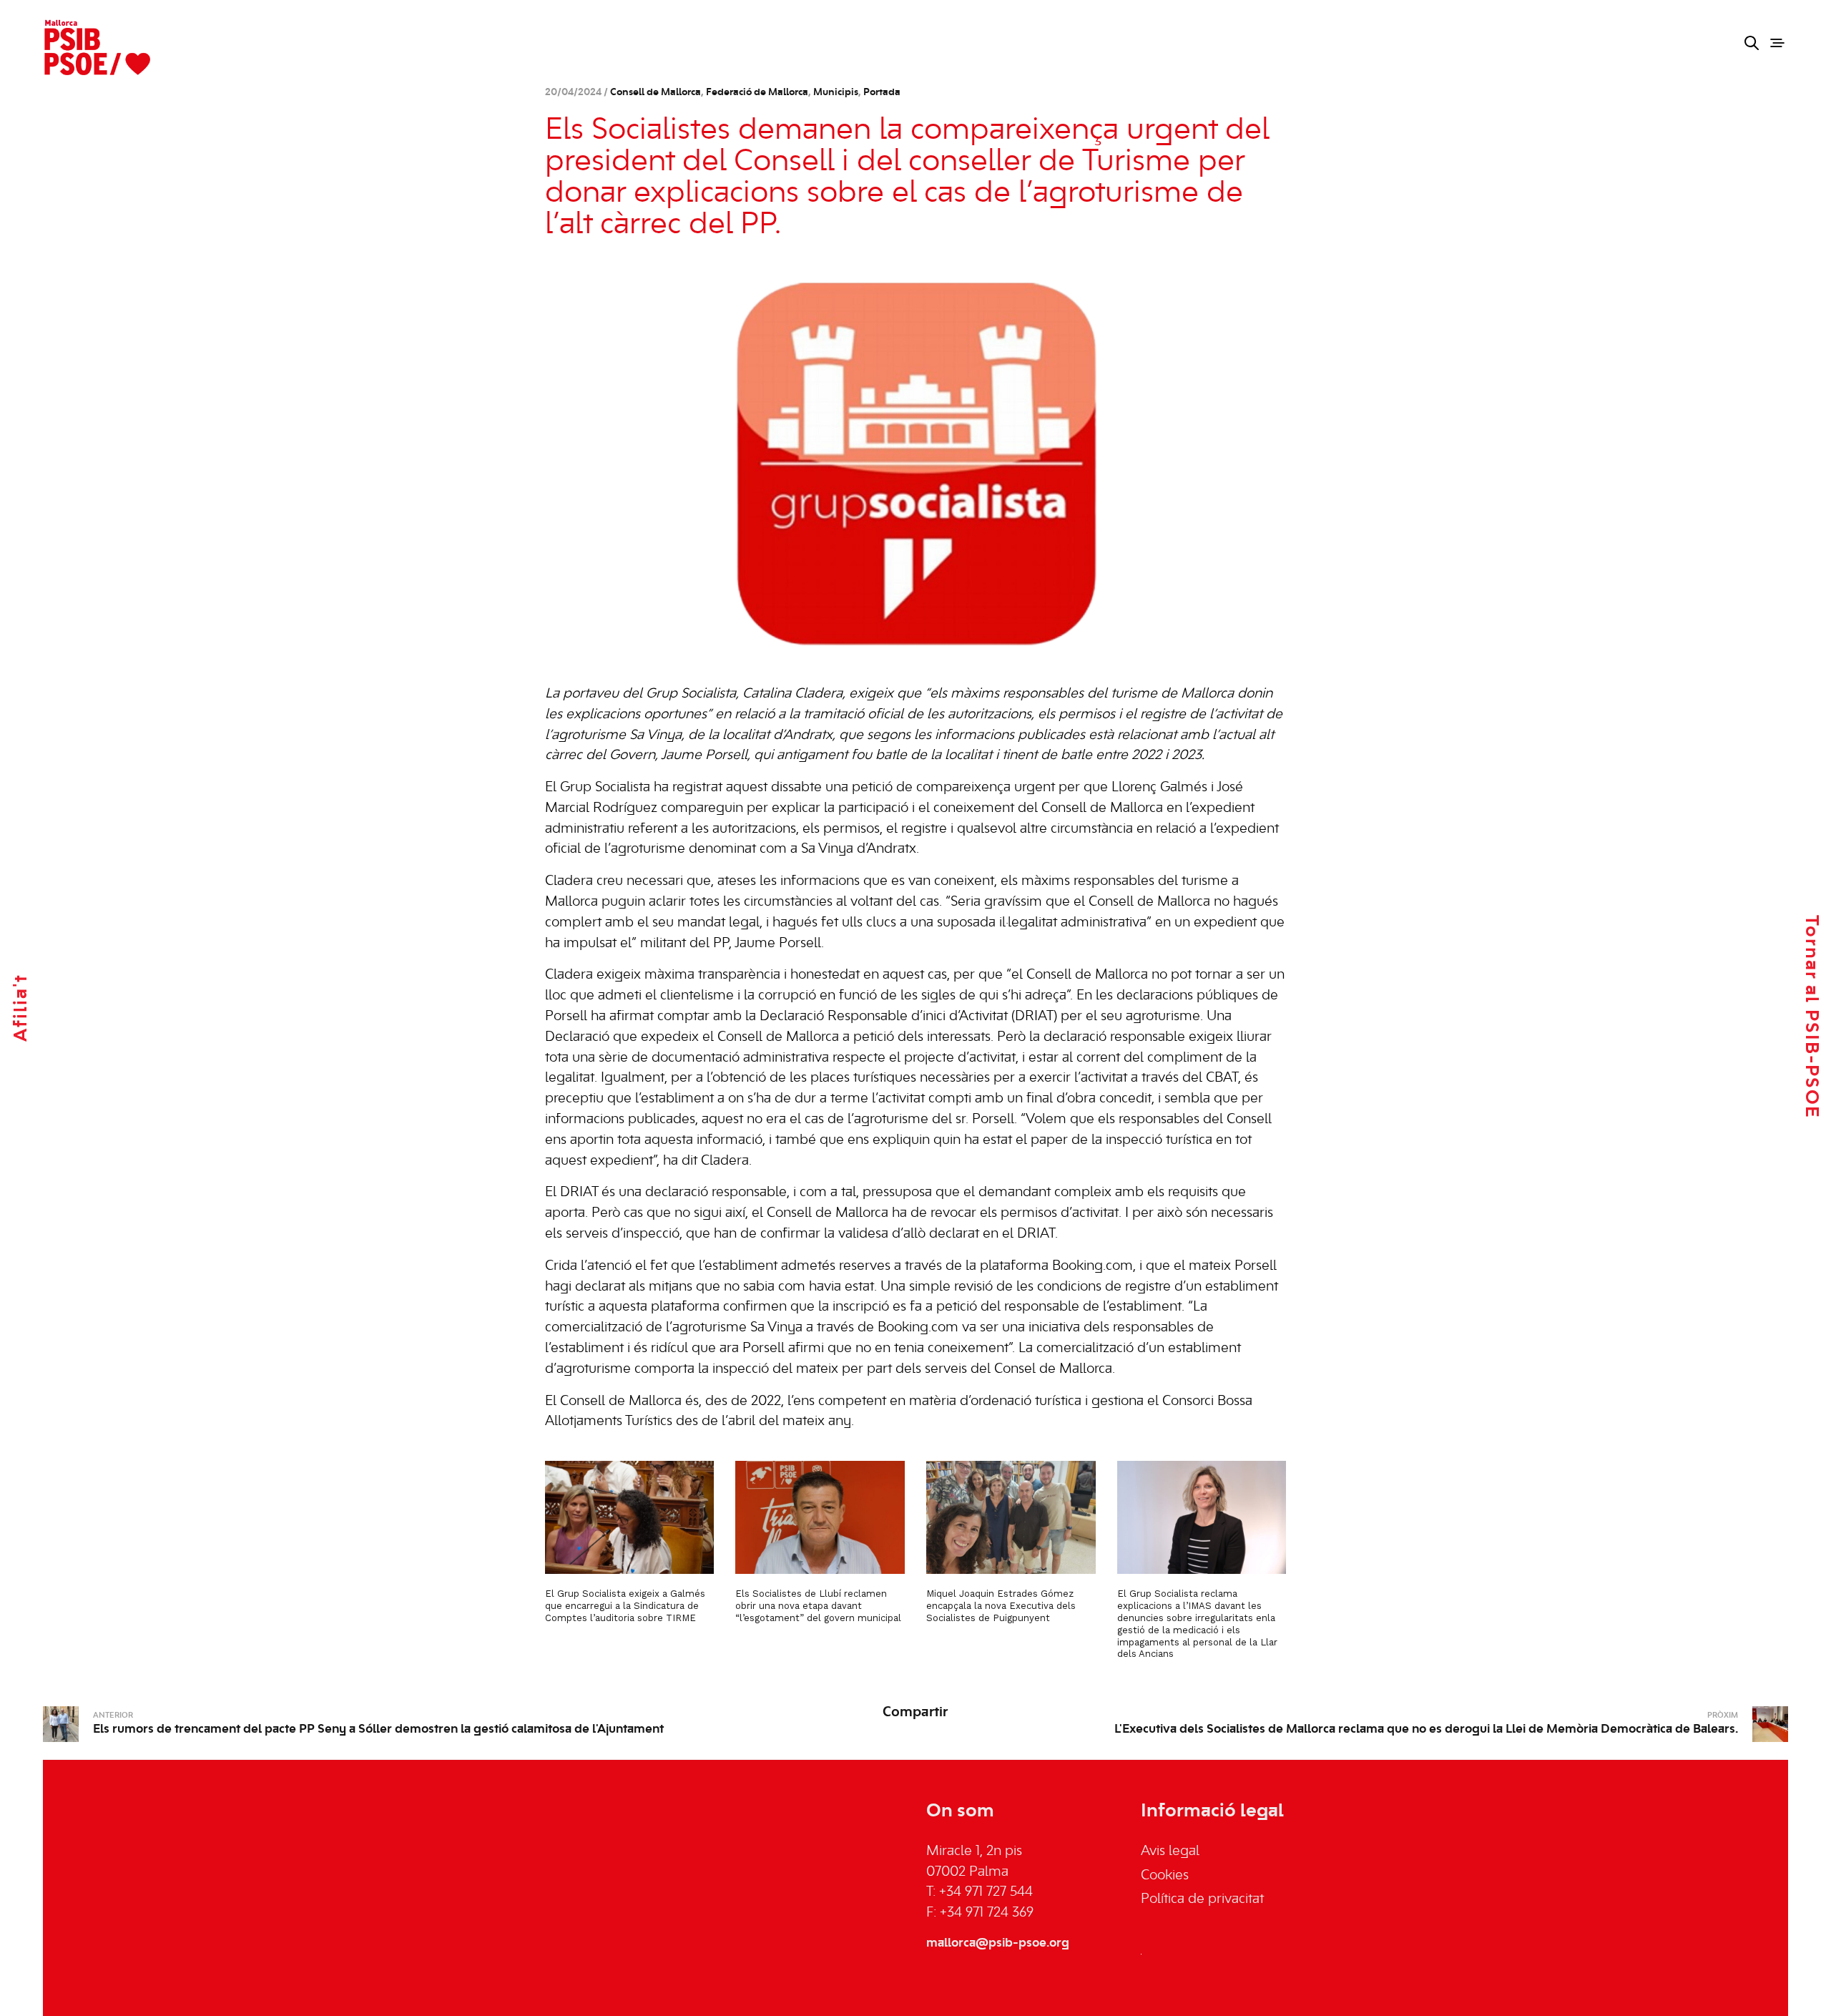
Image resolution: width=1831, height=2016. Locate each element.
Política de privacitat (1202, 1899)
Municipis (836, 93)
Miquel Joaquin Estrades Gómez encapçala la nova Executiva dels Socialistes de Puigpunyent (1001, 1606)
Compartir (915, 1713)
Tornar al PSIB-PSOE (1811, 1017)
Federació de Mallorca (757, 93)
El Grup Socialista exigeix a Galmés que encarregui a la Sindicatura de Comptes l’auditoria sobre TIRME (625, 1606)
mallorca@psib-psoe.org (998, 1943)
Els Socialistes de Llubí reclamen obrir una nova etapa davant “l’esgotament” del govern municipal (818, 1606)
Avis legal (1170, 1851)
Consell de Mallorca (656, 93)
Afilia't (21, 1008)
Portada (882, 93)
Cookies (1165, 1876)
